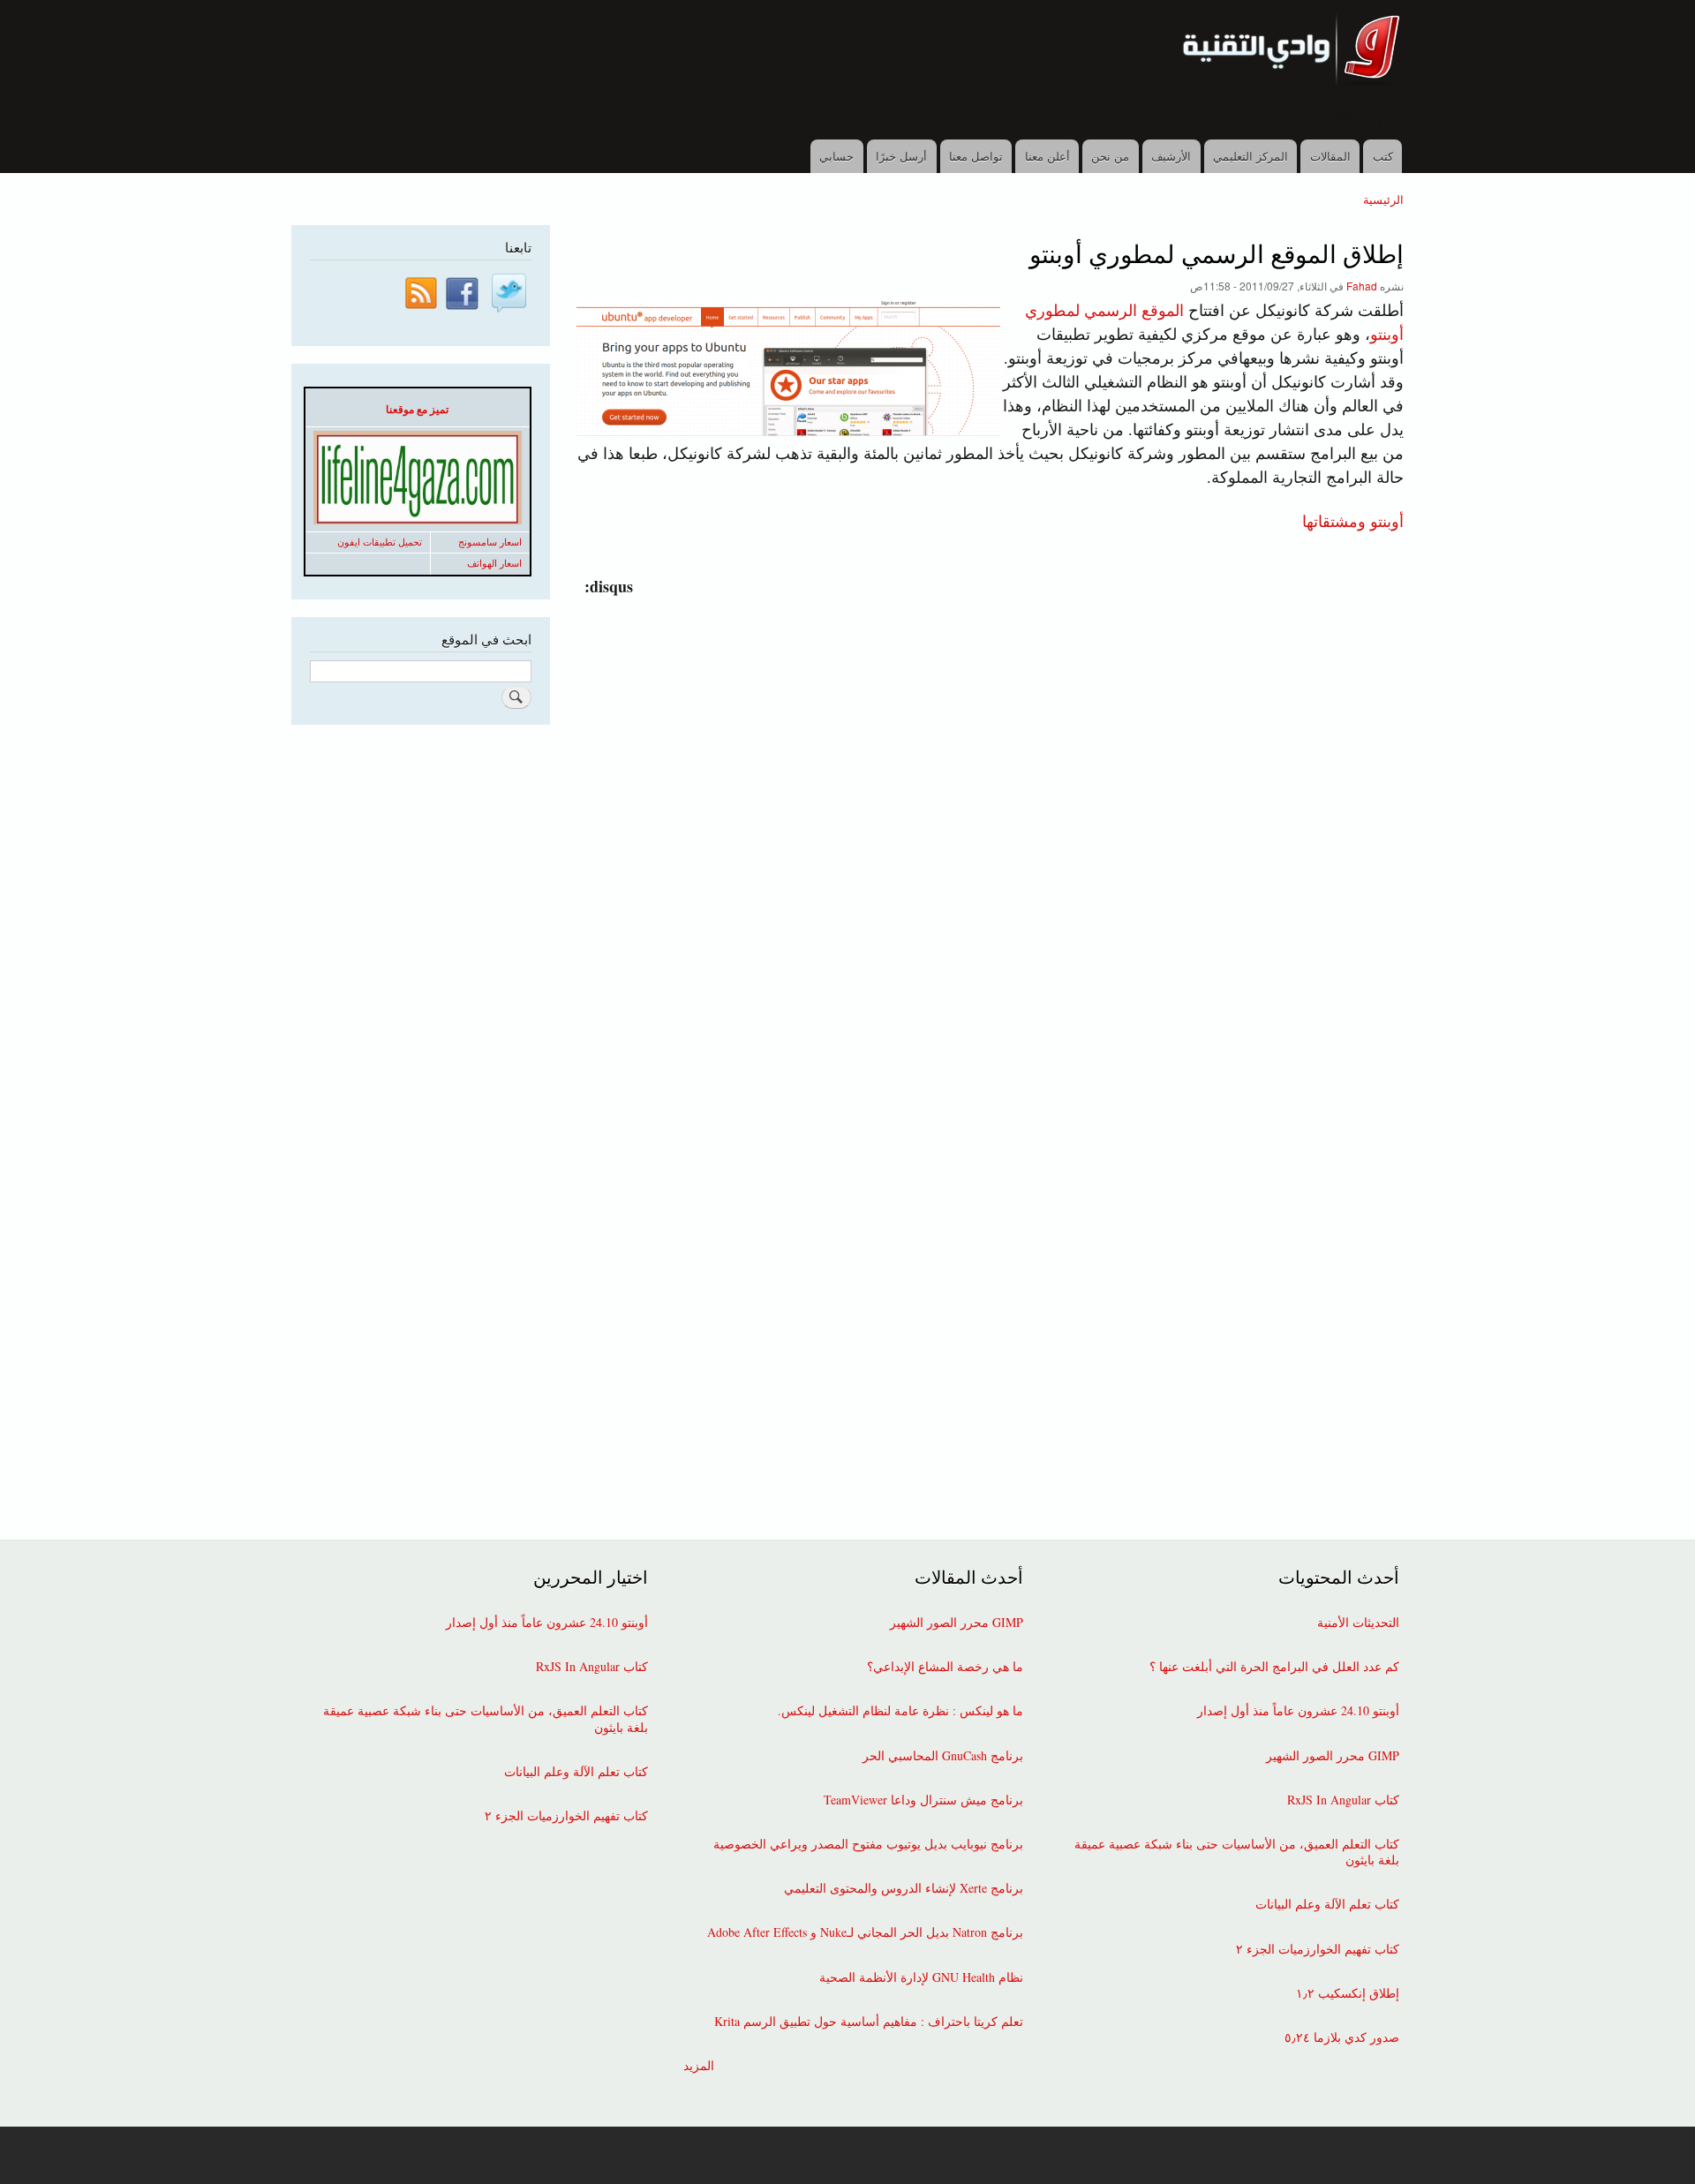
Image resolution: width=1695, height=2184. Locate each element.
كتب (1383, 156)
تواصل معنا (976, 156)
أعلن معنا (1047, 156)
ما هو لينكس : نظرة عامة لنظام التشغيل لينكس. (900, 1711)
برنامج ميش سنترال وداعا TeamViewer (923, 1800)
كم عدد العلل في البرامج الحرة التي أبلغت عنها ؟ (1274, 1667)
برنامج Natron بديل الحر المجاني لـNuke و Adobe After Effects (865, 1932)
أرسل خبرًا (901, 156)
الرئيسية (1383, 199)
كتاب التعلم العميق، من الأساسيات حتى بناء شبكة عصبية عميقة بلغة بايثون (1237, 1852)
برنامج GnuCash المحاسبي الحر (943, 1756)
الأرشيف (1171, 156)
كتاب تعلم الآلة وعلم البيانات (1327, 1904)
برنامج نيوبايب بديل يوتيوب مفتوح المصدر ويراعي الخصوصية (868, 1844)
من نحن (1110, 156)
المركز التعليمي (1251, 156)
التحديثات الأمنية (1358, 1623)
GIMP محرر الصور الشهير (1333, 1756)
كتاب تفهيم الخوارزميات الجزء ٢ (1318, 1949)
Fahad (1362, 286)
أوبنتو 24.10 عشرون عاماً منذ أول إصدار (1298, 1711)
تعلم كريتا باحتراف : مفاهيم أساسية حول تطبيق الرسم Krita (869, 2022)
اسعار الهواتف (494, 563)
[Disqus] (987, 819)
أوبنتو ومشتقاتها (1353, 520)
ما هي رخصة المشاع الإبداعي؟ (945, 1667)
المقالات (1330, 156)
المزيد (699, 2066)
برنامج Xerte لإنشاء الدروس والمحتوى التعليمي (904, 1888)
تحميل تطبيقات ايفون (380, 542)
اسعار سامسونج (490, 542)
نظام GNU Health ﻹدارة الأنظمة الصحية (921, 1977)
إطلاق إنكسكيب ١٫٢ (1348, 1993)
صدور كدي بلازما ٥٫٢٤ (1342, 2037)
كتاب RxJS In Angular (1343, 1800)
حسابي (836, 156)
